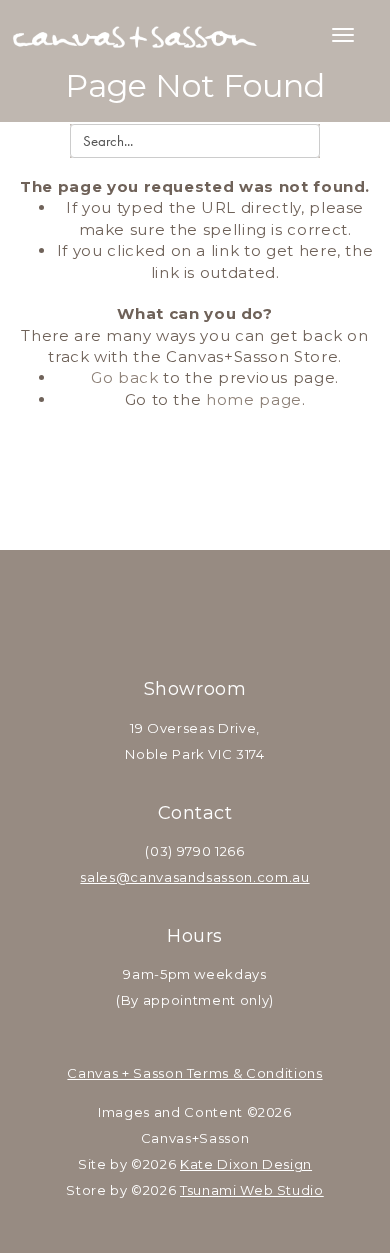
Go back (125, 377)
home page (254, 399)
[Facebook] (169, 611)
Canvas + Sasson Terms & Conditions (194, 1073)
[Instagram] (221, 611)
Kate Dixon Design (246, 1164)
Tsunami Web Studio (252, 1190)
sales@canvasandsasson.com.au (194, 877)
